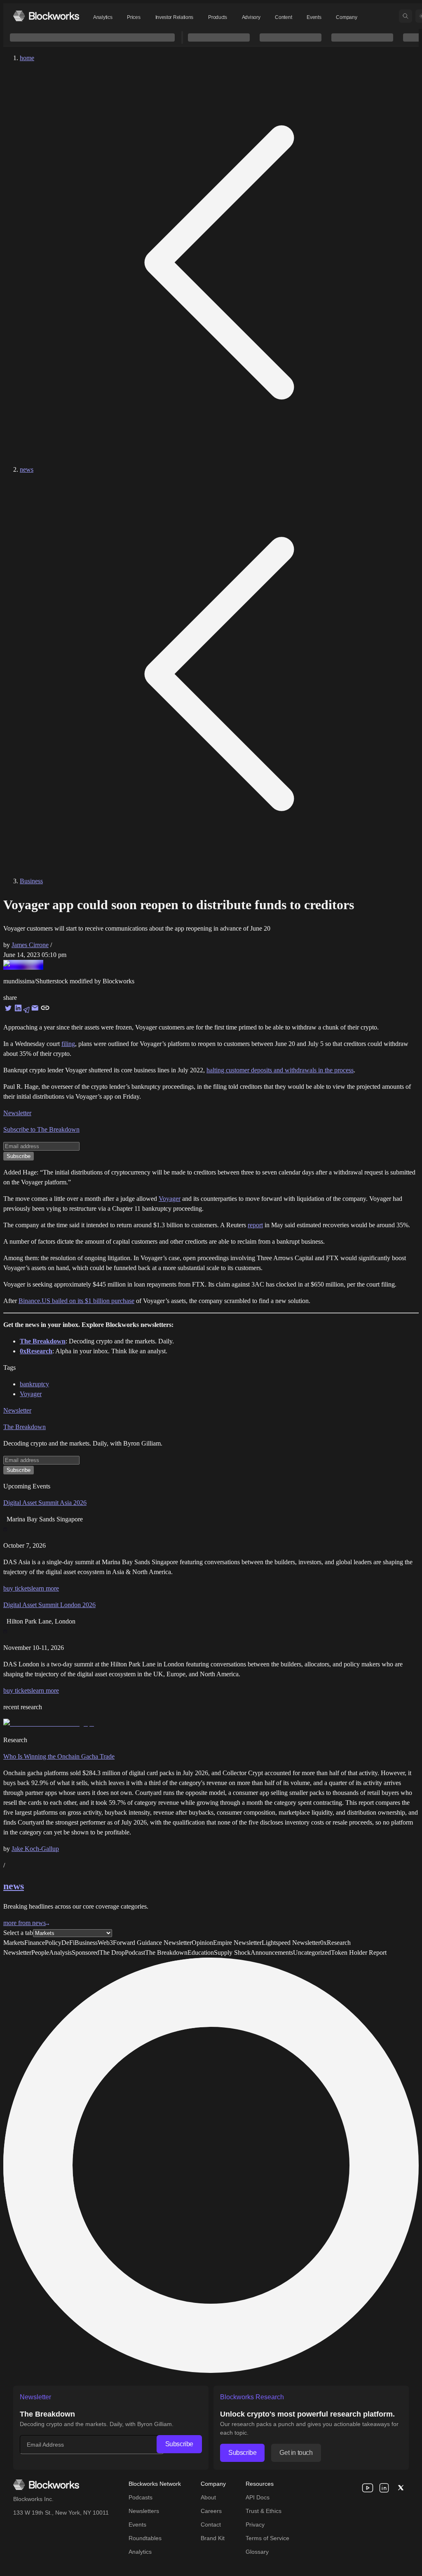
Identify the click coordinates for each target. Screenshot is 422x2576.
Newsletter (17, 1113)
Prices (134, 17)
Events (314, 17)
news (27, 469)
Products (218, 17)
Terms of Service (267, 2538)
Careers (211, 2511)
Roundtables (145, 2538)
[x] (401, 2488)
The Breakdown (25, 1427)
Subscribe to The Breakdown (41, 1129)
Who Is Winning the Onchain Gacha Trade (59, 1756)
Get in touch (296, 2453)
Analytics (103, 17)
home (27, 58)
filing (68, 1044)
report (255, 1225)
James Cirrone (30, 945)
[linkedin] (384, 2488)
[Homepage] (46, 16)
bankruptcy (34, 1384)
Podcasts (141, 2497)
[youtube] (368, 2488)
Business (31, 881)
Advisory (251, 17)
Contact (211, 2525)
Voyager (170, 1199)
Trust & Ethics (264, 2511)
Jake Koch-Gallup (35, 1849)
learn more (45, 1588)
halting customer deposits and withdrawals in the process (280, 1070)
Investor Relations (175, 17)
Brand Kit (213, 2538)
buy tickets (17, 1588)
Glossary (257, 2552)
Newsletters (144, 2511)
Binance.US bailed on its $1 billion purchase (76, 1301)
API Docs (258, 2497)
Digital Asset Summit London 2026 (49, 1605)
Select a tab (18, 1933)
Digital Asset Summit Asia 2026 (45, 1503)
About (208, 2497)
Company (346, 17)
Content (283, 17)
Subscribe (179, 2444)
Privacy (255, 2525)
